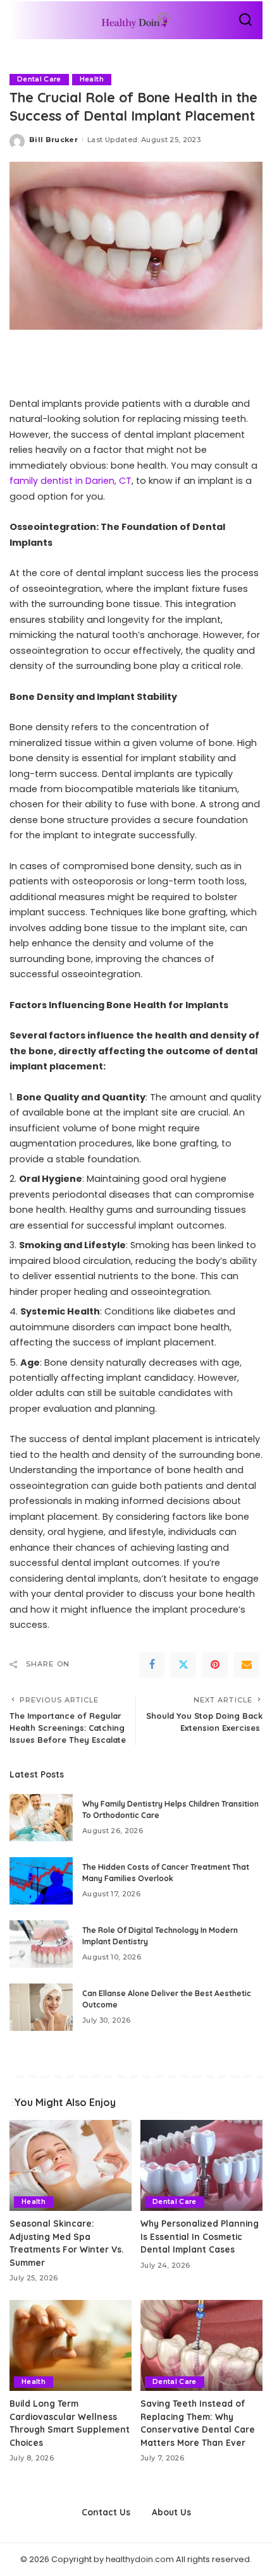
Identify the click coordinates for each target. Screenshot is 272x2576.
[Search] (245, 20)
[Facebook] (152, 1664)
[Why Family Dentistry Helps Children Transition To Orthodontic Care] (41, 1818)
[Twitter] (183, 1664)
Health (92, 79)
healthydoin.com (140, 2559)
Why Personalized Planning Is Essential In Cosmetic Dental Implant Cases (200, 2236)
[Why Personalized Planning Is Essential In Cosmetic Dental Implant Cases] (201, 2166)
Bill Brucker (53, 140)
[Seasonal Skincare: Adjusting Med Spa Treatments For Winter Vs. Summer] (71, 2166)
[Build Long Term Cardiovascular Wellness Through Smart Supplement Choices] (71, 2346)
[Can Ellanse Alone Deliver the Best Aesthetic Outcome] (41, 2007)
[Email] (247, 1664)
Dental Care (39, 79)
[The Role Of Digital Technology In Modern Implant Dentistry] (41, 1944)
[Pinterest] (215, 1664)
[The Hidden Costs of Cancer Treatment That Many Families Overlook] (41, 1881)
